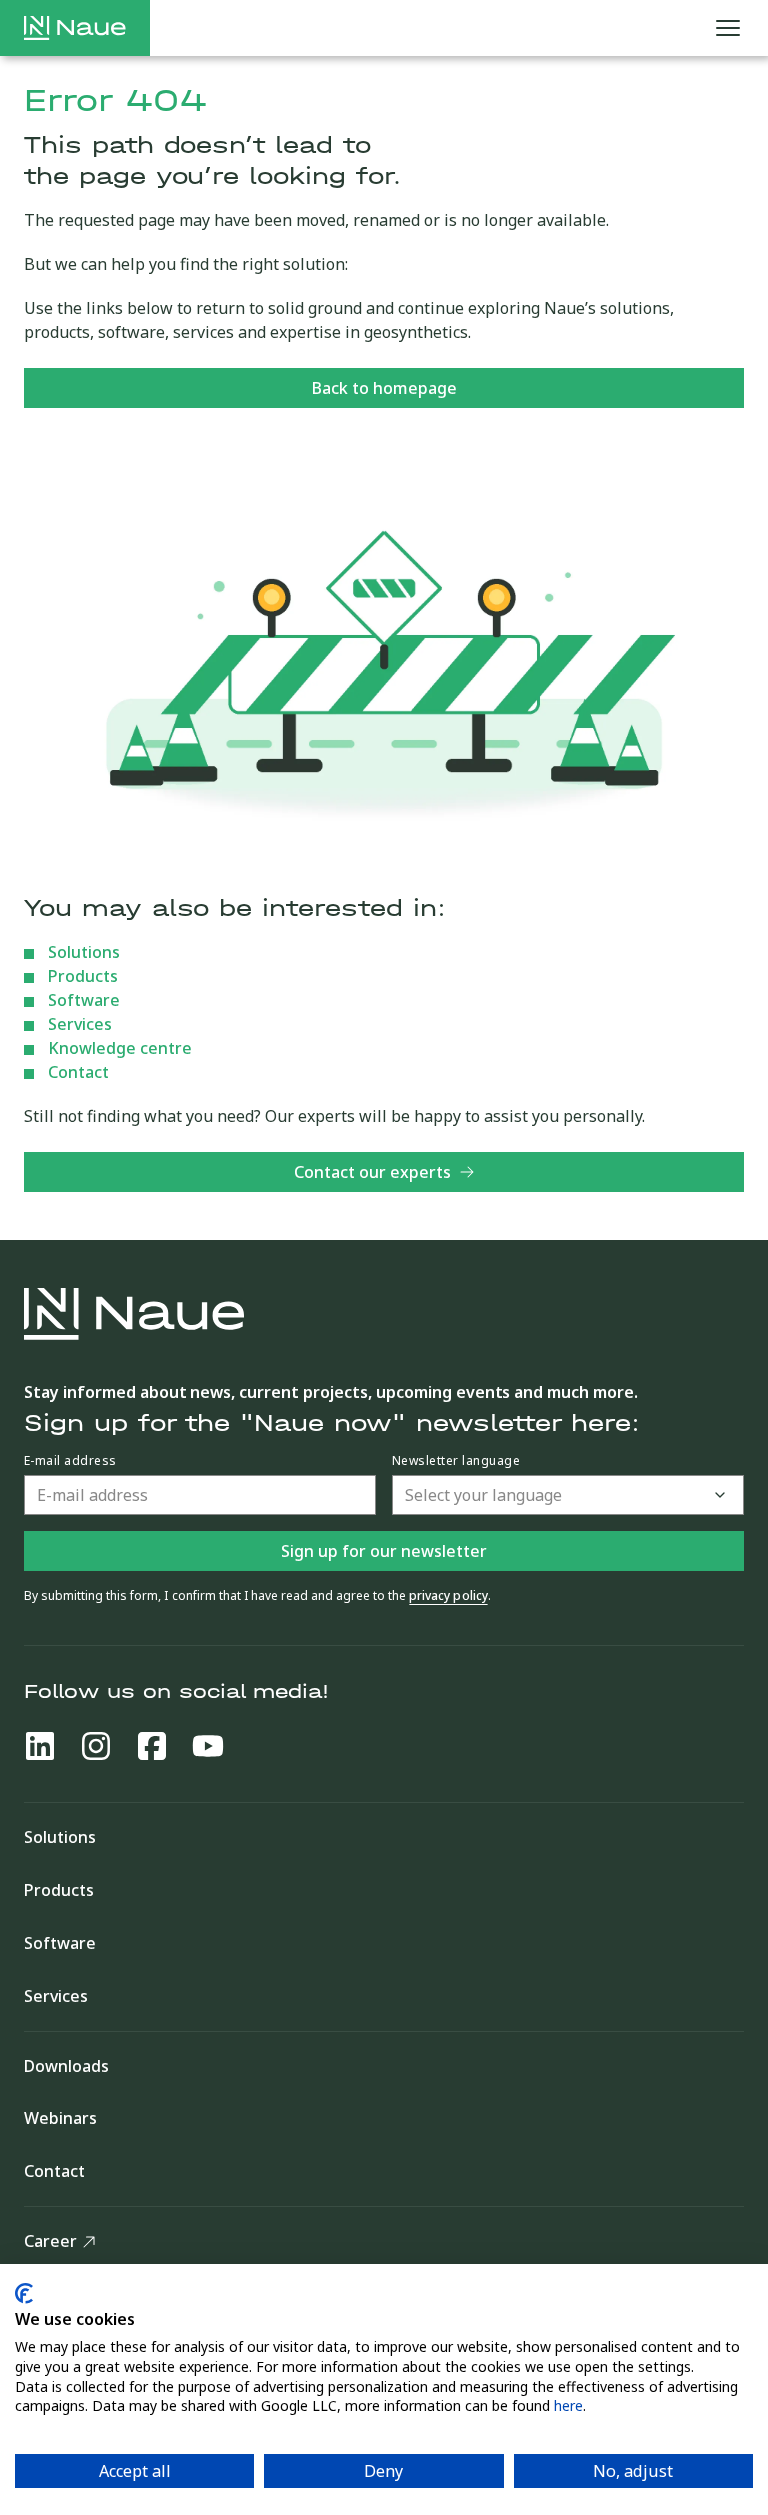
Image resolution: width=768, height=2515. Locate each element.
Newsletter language (456, 1461)
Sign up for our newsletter (384, 1551)
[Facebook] (152, 1746)
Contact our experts (372, 1172)
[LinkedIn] (40, 1746)
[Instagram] (96, 1746)
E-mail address (70, 1461)
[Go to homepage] (75, 28)
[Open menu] (728, 28)
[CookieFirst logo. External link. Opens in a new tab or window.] (24, 2293)
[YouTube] (208, 1746)
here (568, 2405)
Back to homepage (384, 388)
